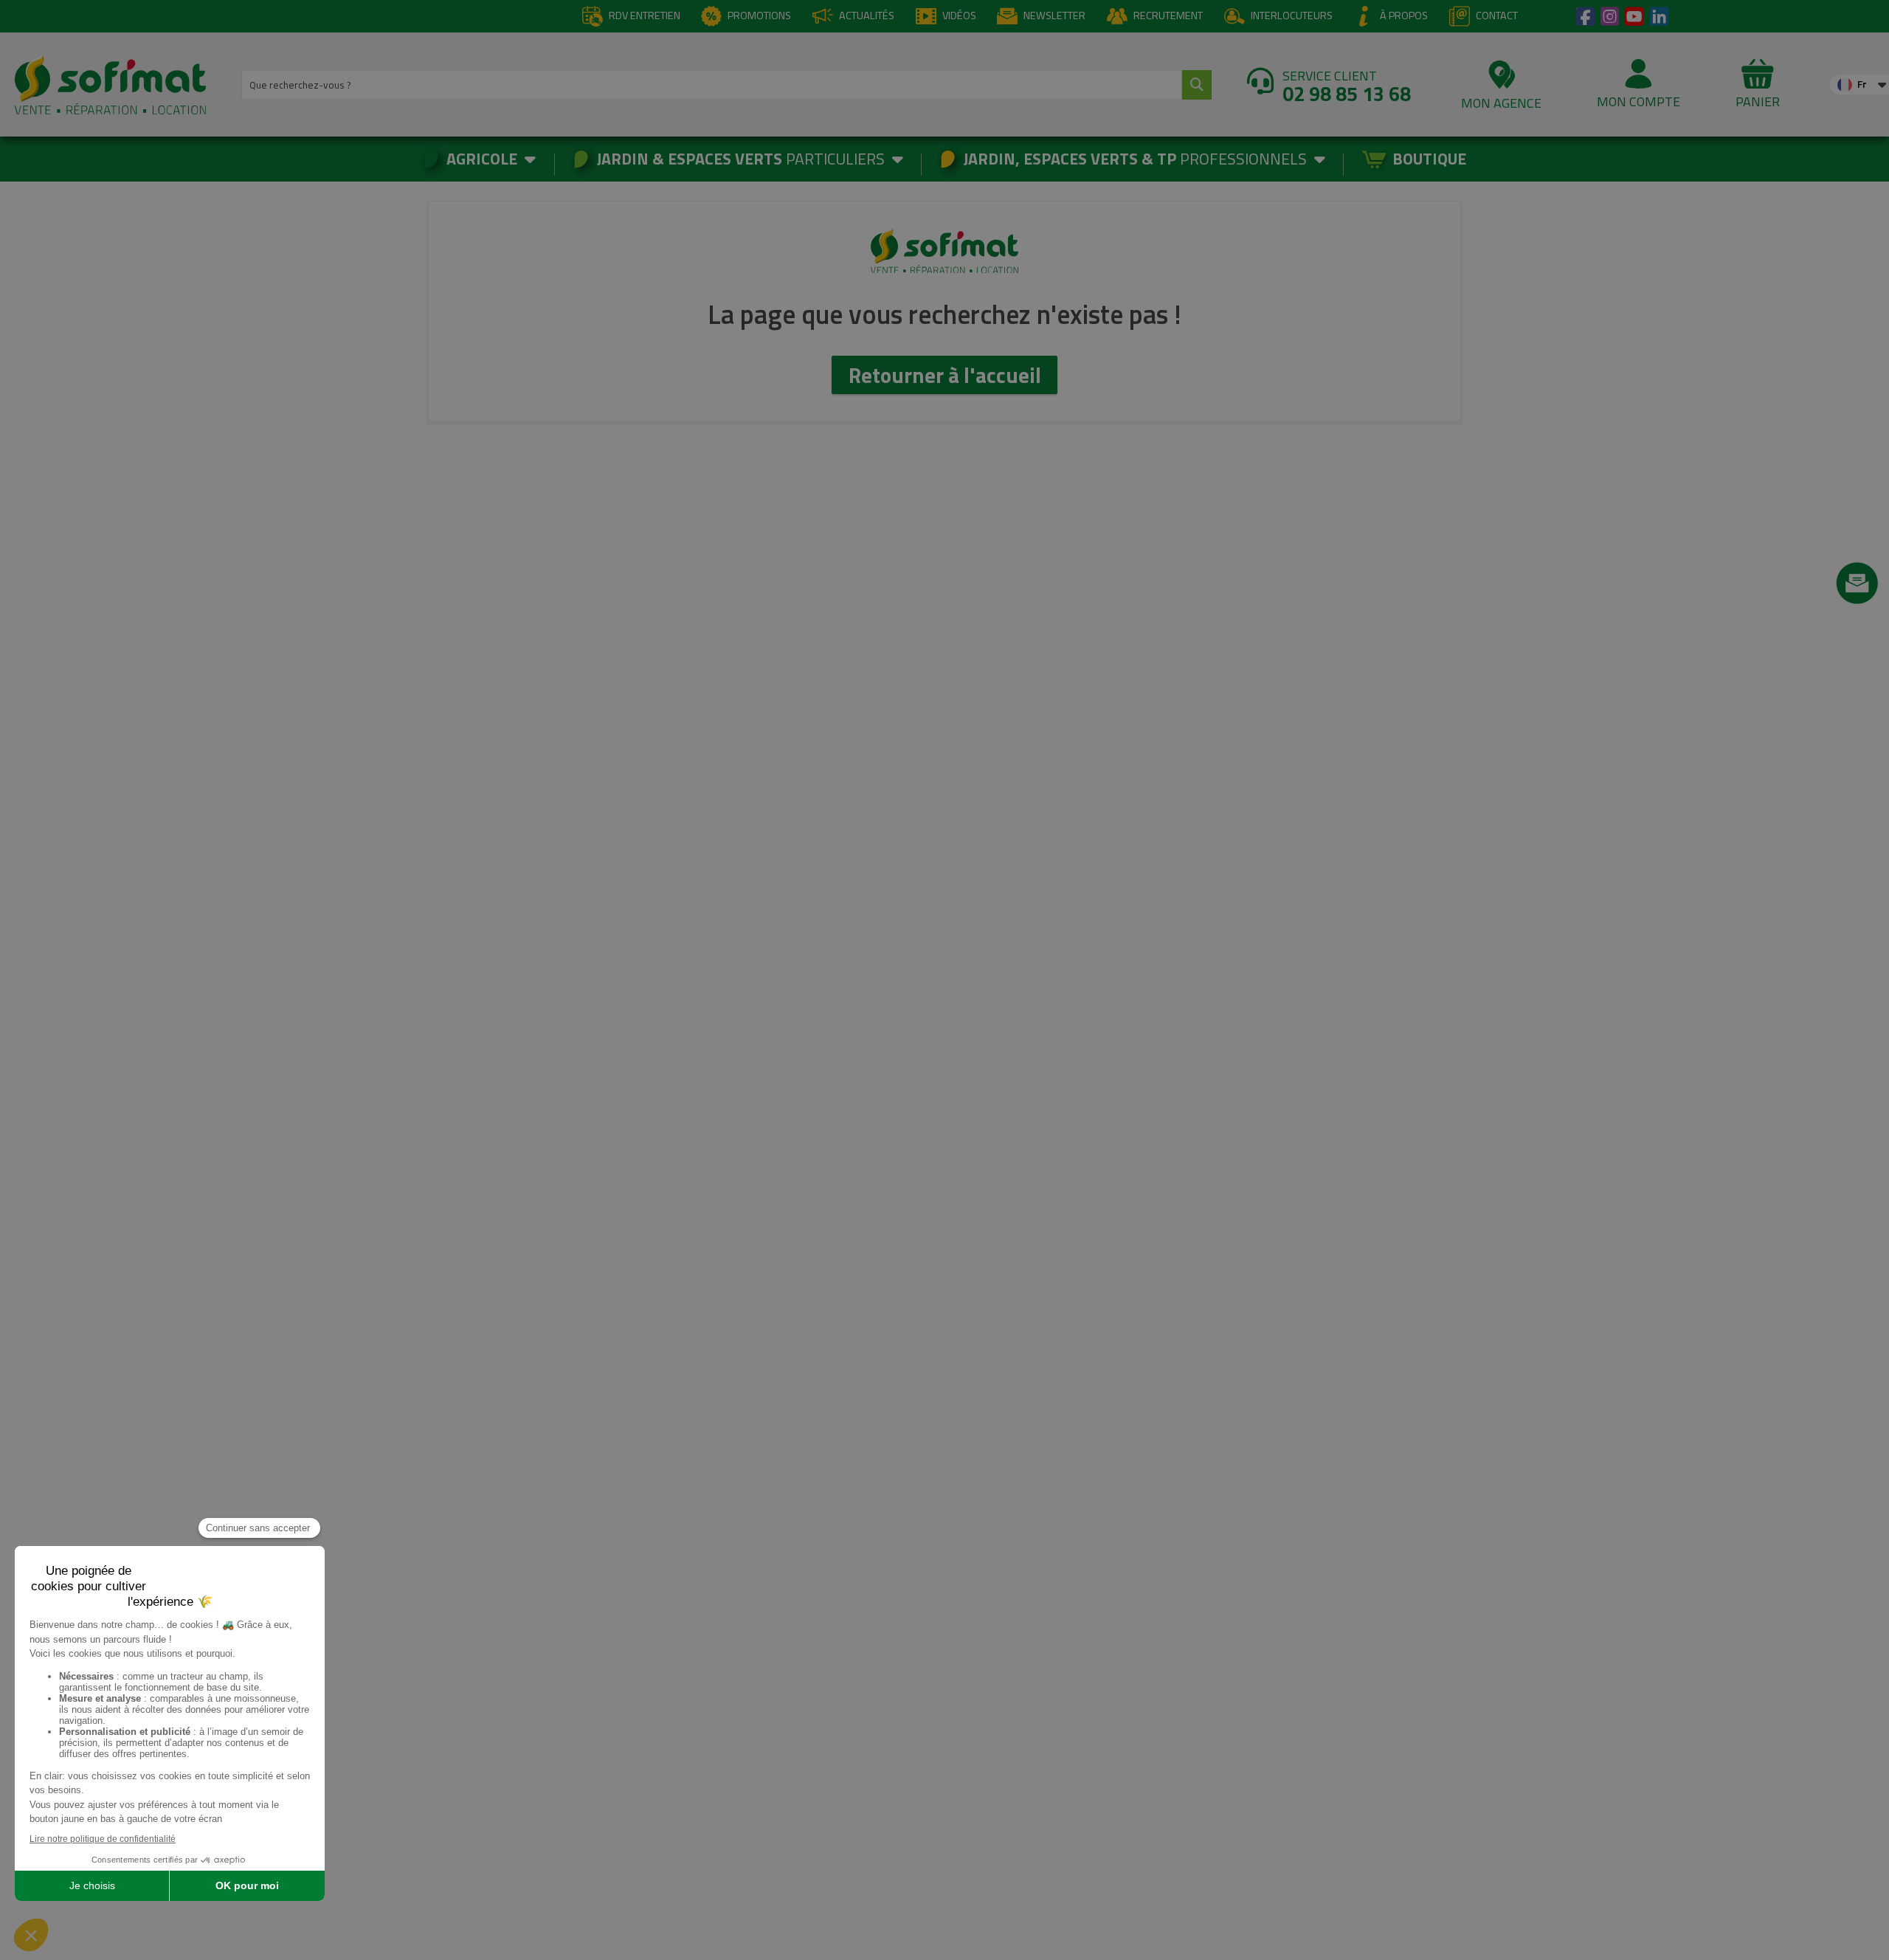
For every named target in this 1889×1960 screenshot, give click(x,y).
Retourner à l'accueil (945, 375)
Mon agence (1501, 103)
